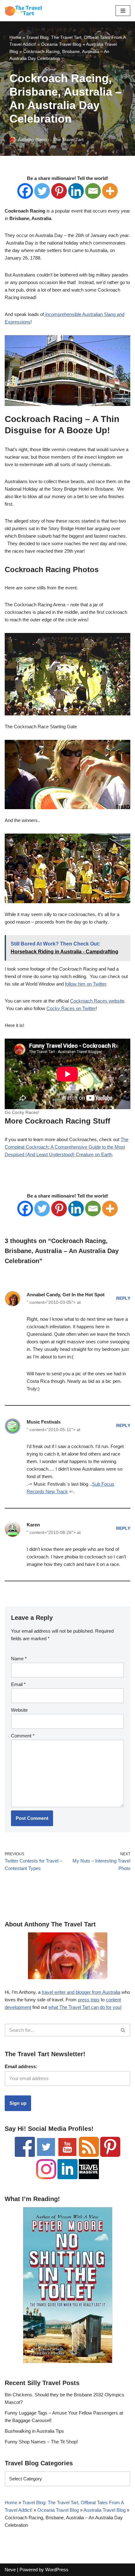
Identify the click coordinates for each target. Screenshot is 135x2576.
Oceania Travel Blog (61, 44)
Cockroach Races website (97, 1001)
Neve (10, 2570)
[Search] (123, 2030)
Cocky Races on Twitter (71, 1008)
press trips (89, 2000)
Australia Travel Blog (105, 2510)
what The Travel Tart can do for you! (85, 2007)
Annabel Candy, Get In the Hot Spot (66, 1295)
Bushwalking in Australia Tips (34, 2431)
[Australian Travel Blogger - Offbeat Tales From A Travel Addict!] (24, 11)
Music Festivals (44, 1422)
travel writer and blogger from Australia (81, 1992)
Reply (123, 1298)
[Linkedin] (76, 191)
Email (18, 1684)
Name (19, 1659)
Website (19, 1710)
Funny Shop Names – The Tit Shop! (41, 2442)
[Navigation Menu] (123, 11)
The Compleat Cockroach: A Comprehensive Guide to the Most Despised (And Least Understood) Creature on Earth (67, 1147)
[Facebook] (25, 191)
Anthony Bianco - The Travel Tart (51, 140)
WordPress (57, 2570)
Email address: (21, 2066)
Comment (23, 1736)
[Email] (93, 191)
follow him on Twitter (86, 984)
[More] (110, 191)
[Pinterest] (59, 191)
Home (15, 37)
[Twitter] (42, 191)
